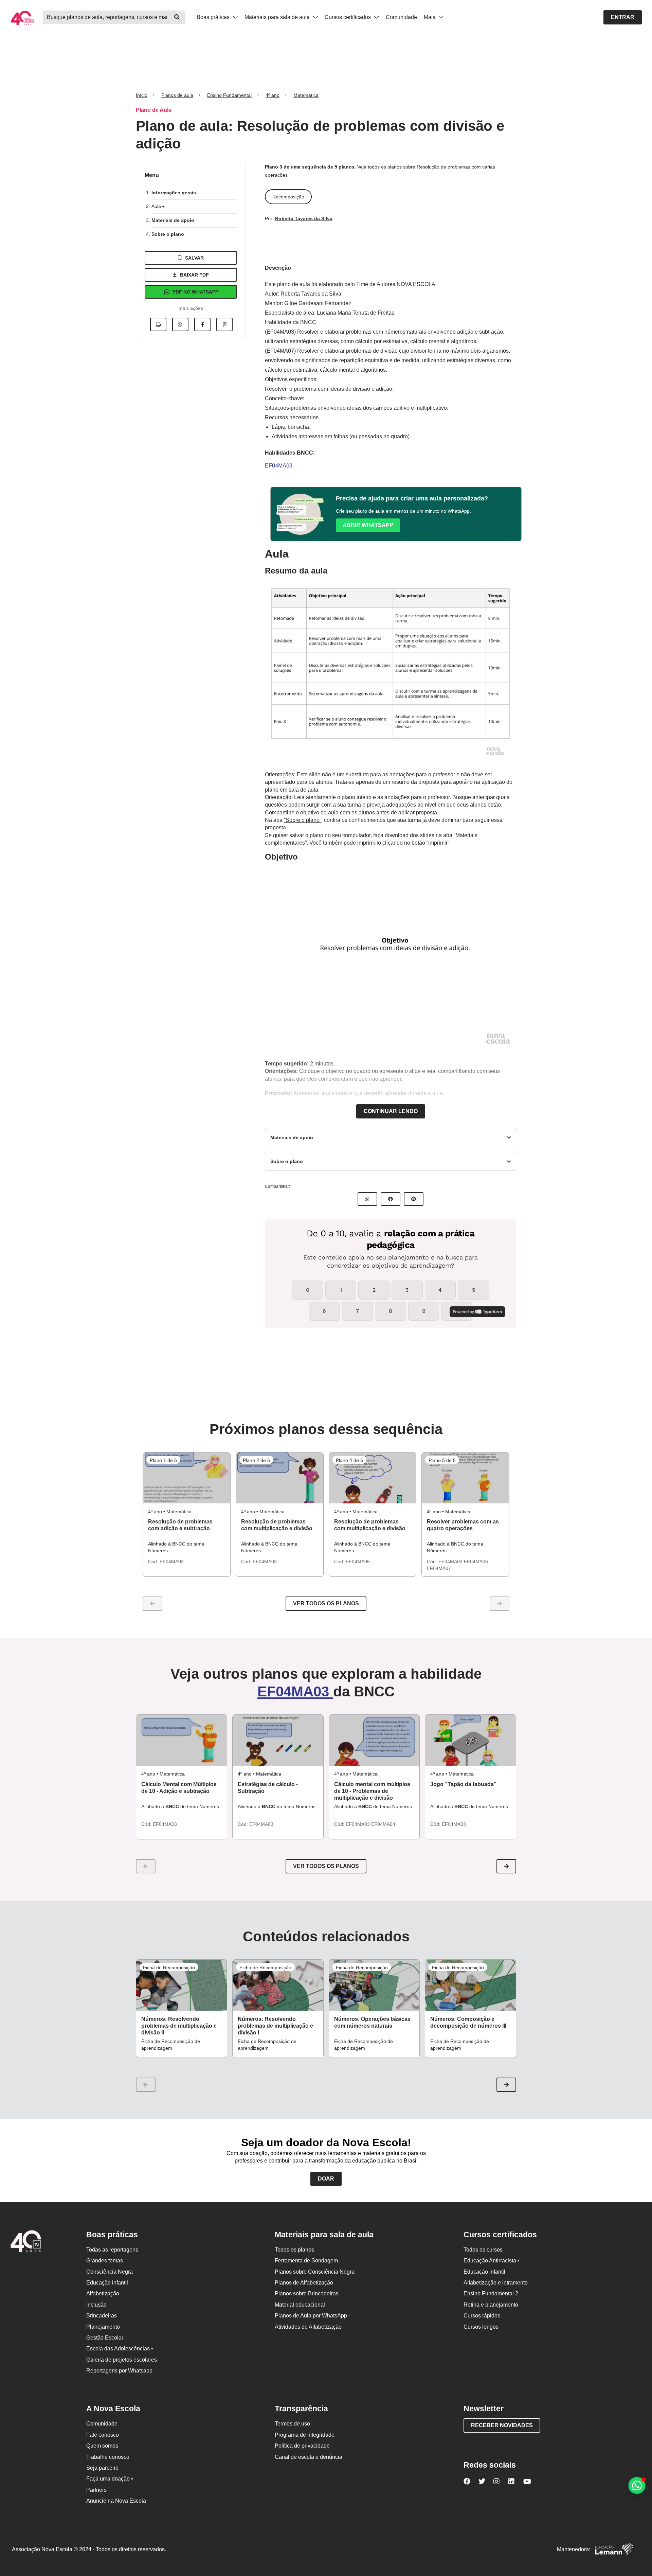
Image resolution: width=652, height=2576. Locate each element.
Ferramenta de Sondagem (306, 2261)
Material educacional (300, 2305)
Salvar (194, 258)
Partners (96, 2490)
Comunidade (401, 17)
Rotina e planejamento (491, 2305)
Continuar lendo (391, 1111)
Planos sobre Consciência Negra (315, 2272)
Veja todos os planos (380, 167)
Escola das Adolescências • (120, 2349)
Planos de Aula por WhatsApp (313, 2316)
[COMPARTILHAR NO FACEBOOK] (391, 1199)
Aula (157, 206)
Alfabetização (103, 2293)
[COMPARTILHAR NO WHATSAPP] (367, 1199)
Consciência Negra (110, 2272)
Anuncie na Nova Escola (116, 2501)
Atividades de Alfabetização (308, 2327)
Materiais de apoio (173, 220)
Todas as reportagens (112, 2250)
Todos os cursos (483, 2250)
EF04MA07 (439, 1568)
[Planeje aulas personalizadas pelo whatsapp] (637, 2485)
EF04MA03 (279, 466)
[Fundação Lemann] (614, 2550)
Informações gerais (174, 193)
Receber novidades (502, 2425)
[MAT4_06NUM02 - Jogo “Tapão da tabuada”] (470, 1740)
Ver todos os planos (326, 1603)
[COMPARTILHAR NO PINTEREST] (414, 1199)
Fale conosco (103, 2435)
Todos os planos (294, 2250)
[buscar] (177, 17)
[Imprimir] (158, 324)
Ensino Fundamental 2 (491, 2293)
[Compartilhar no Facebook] (202, 324)
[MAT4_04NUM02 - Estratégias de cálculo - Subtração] (278, 1740)
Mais (430, 17)
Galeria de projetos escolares (122, 2360)
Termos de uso (292, 2424)
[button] (506, 1866)
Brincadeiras (102, 2316)
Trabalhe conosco (108, 2457)
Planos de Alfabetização (304, 2283)
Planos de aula (177, 95)
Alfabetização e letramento (496, 2283)
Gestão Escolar (105, 2338)
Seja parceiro (102, 2468)
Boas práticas (214, 17)
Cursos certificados (348, 17)
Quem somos (102, 2446)
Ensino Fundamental (229, 95)
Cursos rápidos (482, 2316)
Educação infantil (107, 2283)
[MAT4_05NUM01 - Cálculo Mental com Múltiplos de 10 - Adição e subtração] (182, 1740)
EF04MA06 (358, 1562)
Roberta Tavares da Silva (304, 218)
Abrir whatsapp (368, 525)
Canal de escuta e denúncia (309, 2457)
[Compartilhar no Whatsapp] (180, 324)
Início (142, 95)
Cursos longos (481, 2327)
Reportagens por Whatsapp (119, 2371)
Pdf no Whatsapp (195, 292)
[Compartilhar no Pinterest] (224, 324)
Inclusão (96, 2305)
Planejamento (103, 2327)
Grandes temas (105, 2261)
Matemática (306, 95)
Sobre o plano (168, 234)
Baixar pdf (194, 275)
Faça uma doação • (110, 2479)
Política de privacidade (302, 2446)
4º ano (273, 95)
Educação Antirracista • (492, 2261)
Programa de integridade (305, 2435)
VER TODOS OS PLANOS (326, 1866)
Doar (326, 2179)
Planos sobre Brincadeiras (307, 2293)
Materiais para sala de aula (278, 17)
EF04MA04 (383, 1824)
